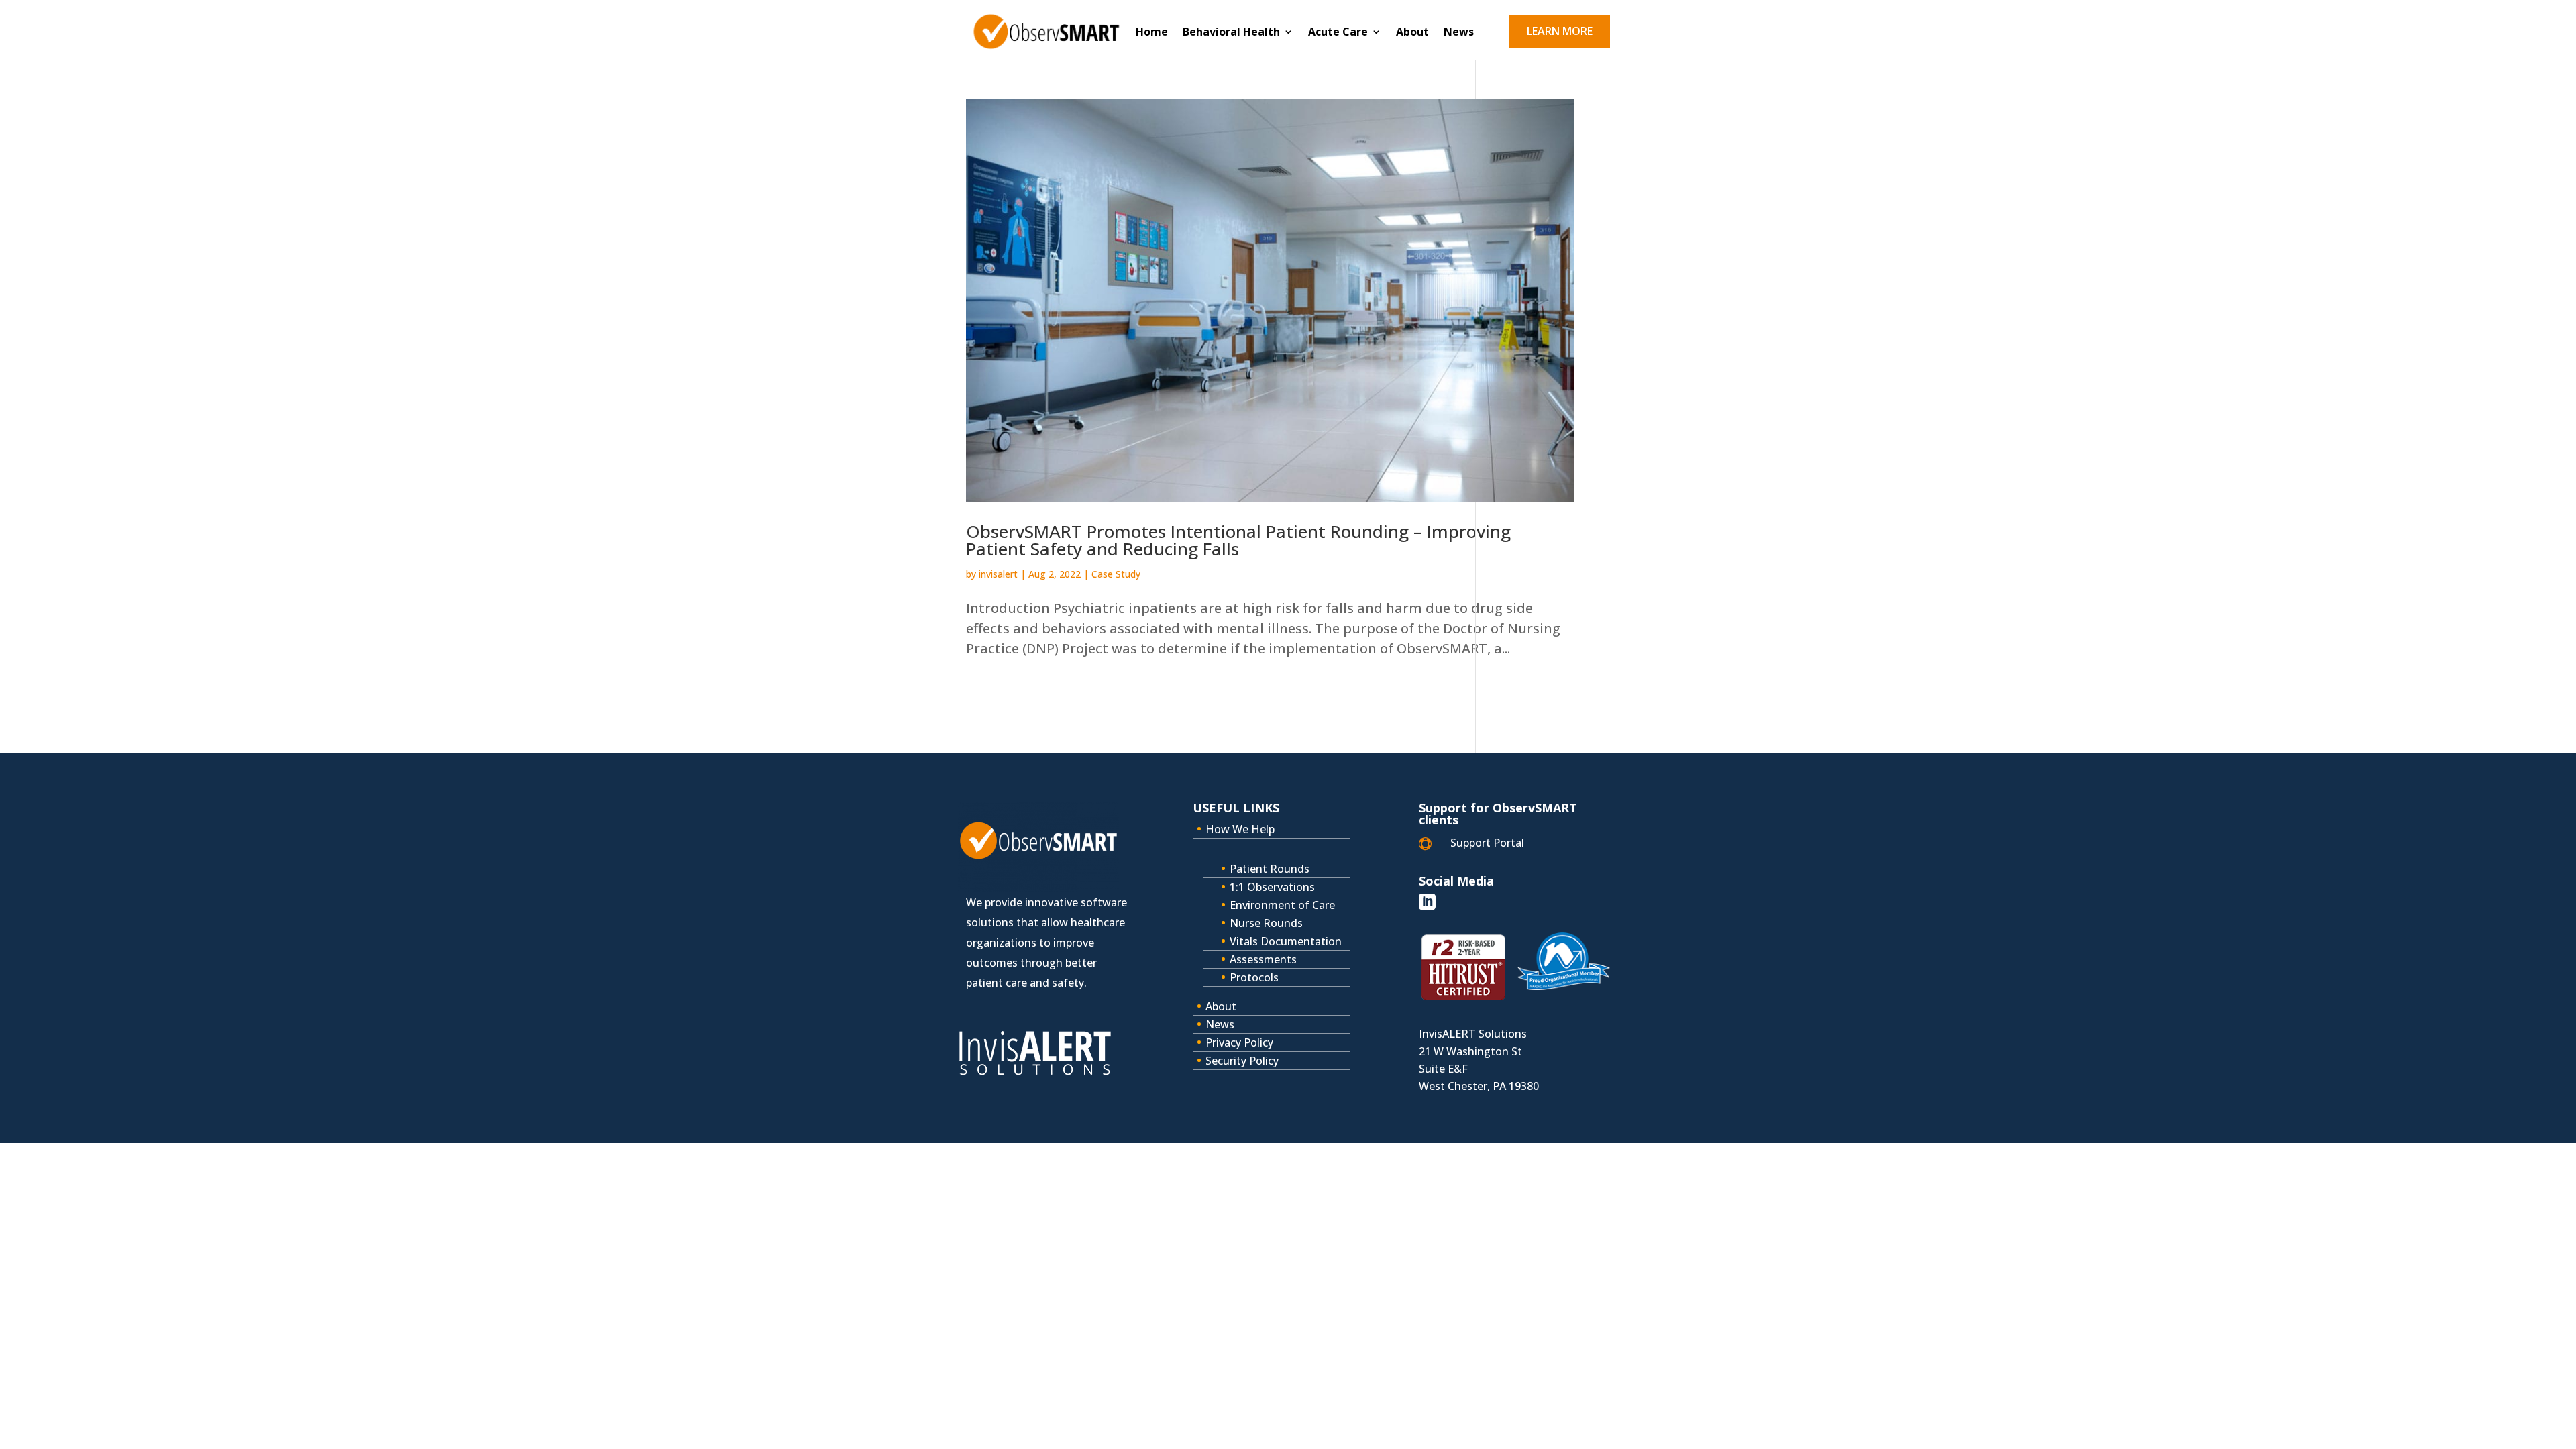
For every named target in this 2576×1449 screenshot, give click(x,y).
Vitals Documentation (1286, 941)
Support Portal (1487, 843)
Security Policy (1242, 1061)
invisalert (998, 574)
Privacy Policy (1239, 1042)
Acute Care (1338, 33)
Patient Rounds (1270, 869)
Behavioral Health (1231, 33)
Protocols (1254, 977)
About (1412, 33)
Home (1152, 33)
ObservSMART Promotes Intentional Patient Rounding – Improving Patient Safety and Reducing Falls (1238, 540)
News (1459, 33)
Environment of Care (1282, 905)
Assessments (1263, 959)
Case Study (1116, 574)
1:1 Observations (1272, 887)
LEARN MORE (1560, 31)
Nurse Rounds (1266, 923)
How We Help (1240, 829)
